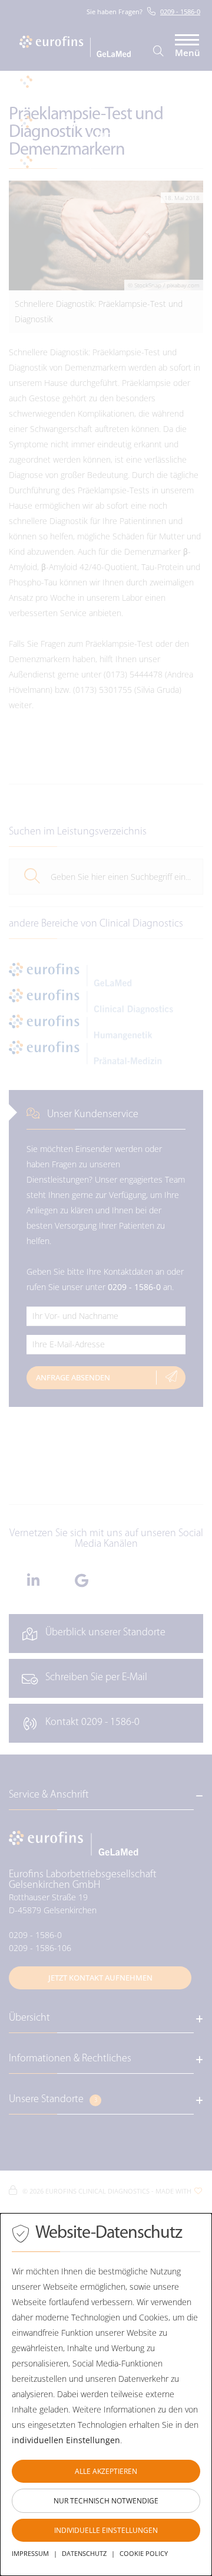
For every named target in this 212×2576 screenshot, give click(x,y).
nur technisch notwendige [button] (106, 2501)
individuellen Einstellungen (66, 2440)
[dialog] (106, 2395)
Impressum (30, 2553)
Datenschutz (84, 2553)
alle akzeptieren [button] (106, 2471)
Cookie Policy (144, 2553)
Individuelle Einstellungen (106, 2530)
